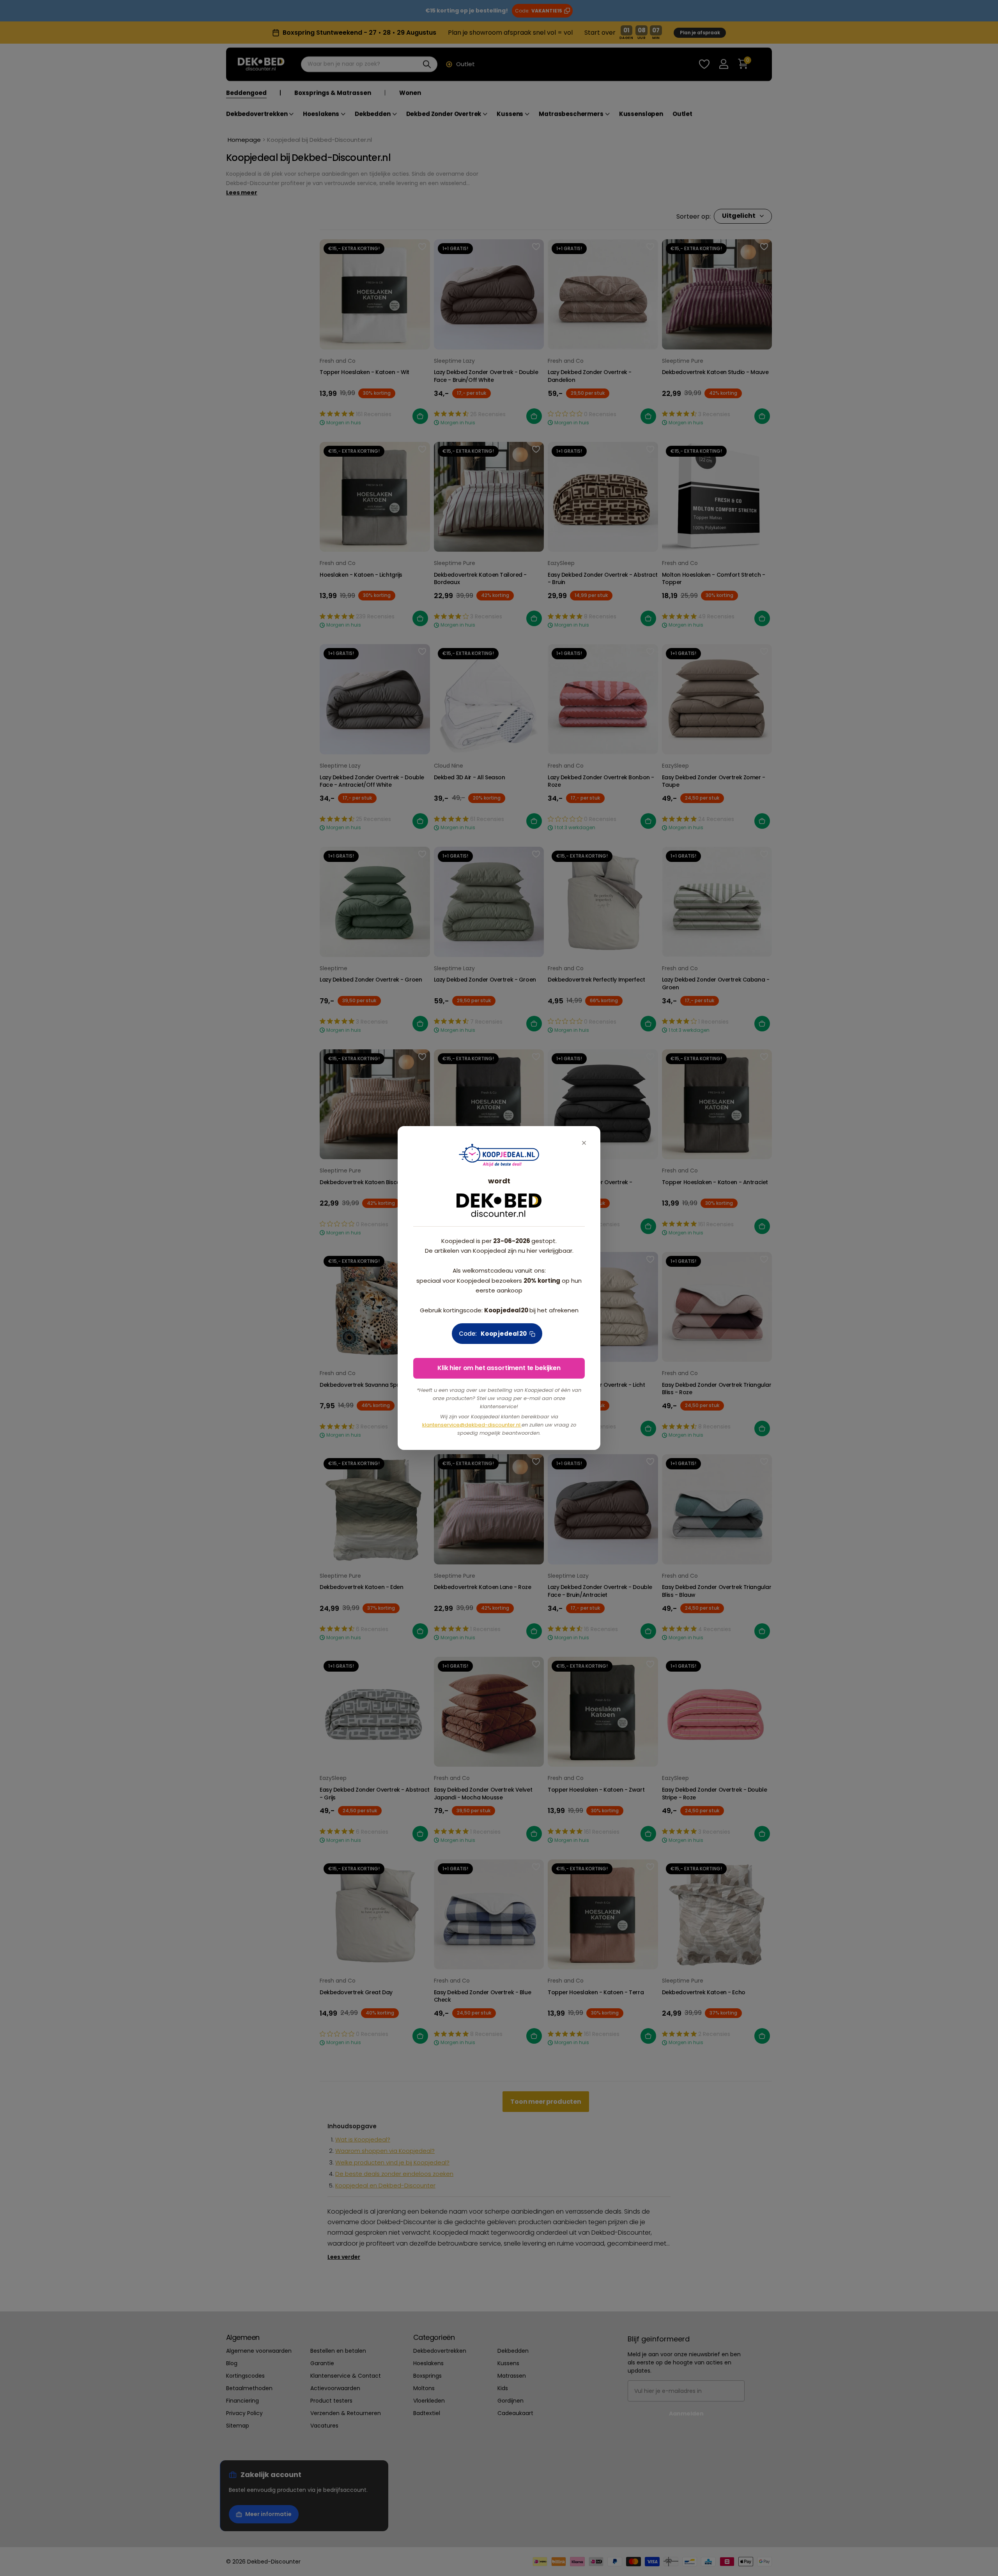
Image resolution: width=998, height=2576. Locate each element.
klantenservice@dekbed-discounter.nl (472, 1425)
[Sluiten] (584, 1143)
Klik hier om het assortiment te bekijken (499, 1368)
